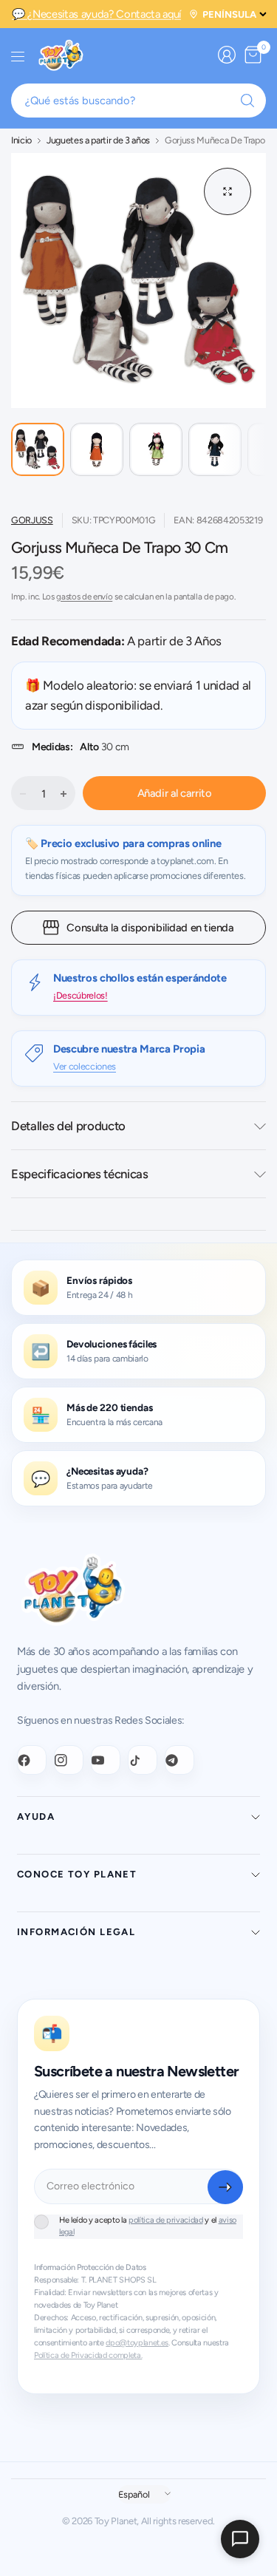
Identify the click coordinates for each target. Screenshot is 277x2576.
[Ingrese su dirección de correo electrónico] (225, 2187)
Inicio (21, 141)
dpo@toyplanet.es (137, 2343)
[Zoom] (228, 191)
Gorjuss (32, 520)
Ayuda (36, 1817)
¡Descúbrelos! (81, 995)
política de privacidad (166, 2220)
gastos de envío (84, 597)
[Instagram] (69, 1760)
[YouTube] (106, 1760)
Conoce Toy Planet (77, 1874)
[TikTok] (143, 1760)
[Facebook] (32, 1760)
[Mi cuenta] (227, 55)
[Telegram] (179, 1760)
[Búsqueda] (247, 101)
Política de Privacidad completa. (88, 2355)
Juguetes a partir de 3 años (98, 141)
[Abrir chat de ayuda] (240, 2539)
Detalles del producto (68, 1126)
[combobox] (138, 101)
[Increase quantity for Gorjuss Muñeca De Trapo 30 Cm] (64, 794)
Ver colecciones (85, 1066)
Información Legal (76, 1932)
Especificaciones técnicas (80, 1174)
